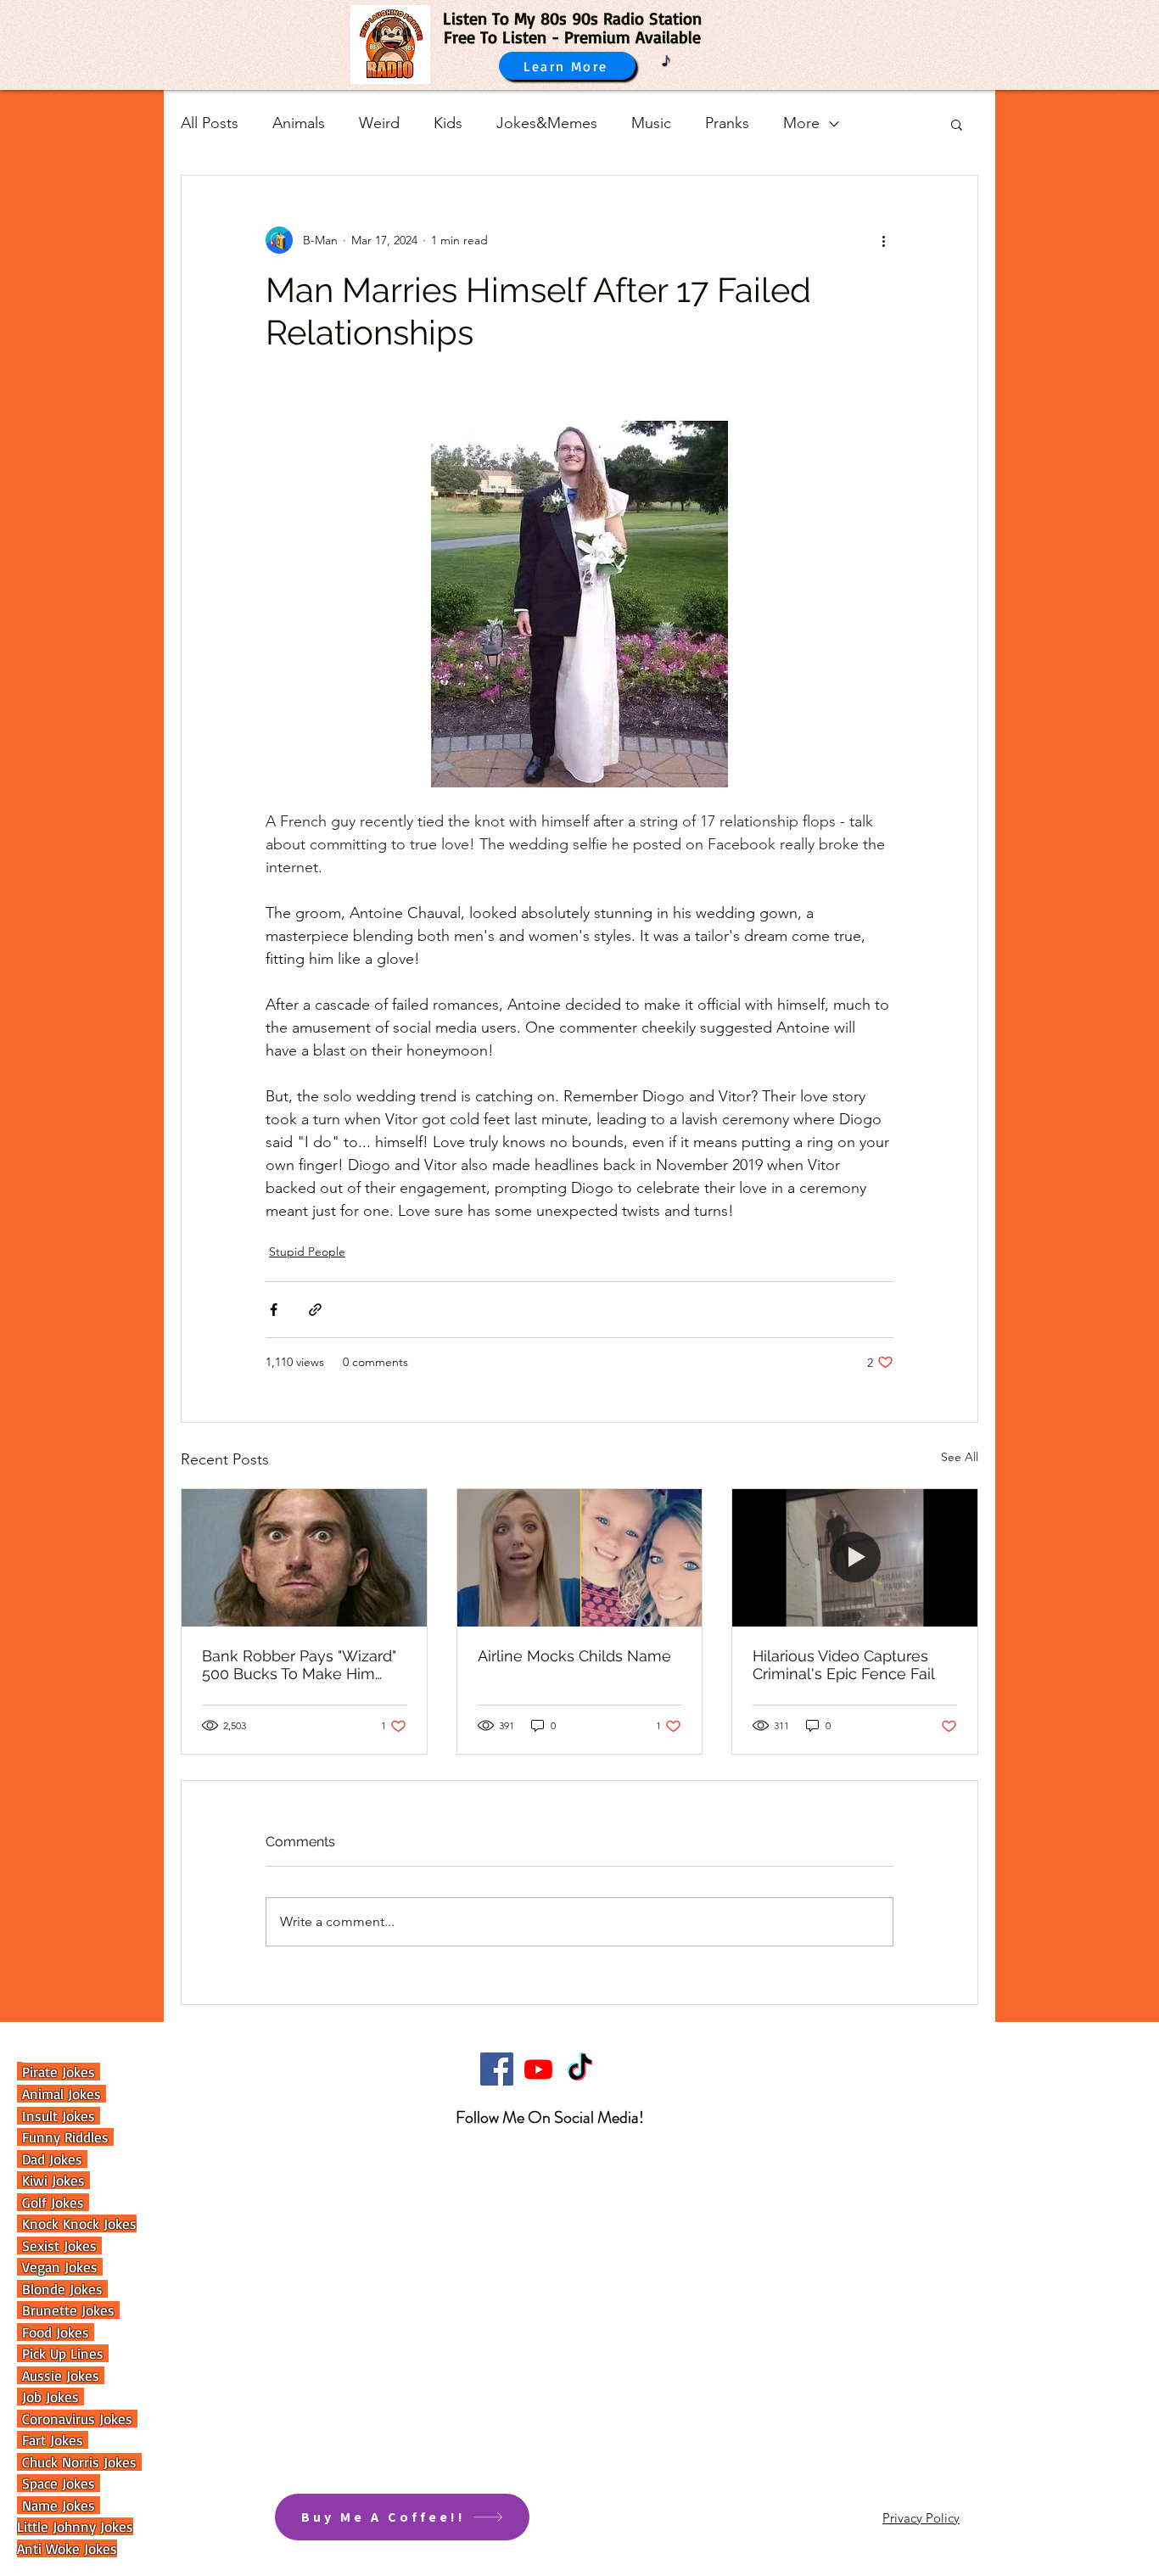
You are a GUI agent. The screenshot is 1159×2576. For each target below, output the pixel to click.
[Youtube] (538, 2069)
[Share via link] (315, 1310)
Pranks (727, 123)
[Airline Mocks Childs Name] (580, 1558)
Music (651, 123)
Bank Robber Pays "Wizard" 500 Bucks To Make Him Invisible (299, 1665)
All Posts (210, 123)
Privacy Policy (921, 2518)
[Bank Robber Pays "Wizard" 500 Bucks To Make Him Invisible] (304, 1558)
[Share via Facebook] (274, 1310)
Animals (299, 123)
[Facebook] (497, 2069)
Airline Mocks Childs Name (574, 1656)
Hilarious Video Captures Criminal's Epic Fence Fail (844, 1665)
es (90, 2505)
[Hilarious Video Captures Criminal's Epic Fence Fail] (855, 1558)
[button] (957, 124)
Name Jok (49, 2505)
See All (960, 1457)
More (801, 123)
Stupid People (307, 1252)
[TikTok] (580, 2069)
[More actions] (883, 240)
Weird (379, 123)
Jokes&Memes (547, 123)
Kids (448, 123)
